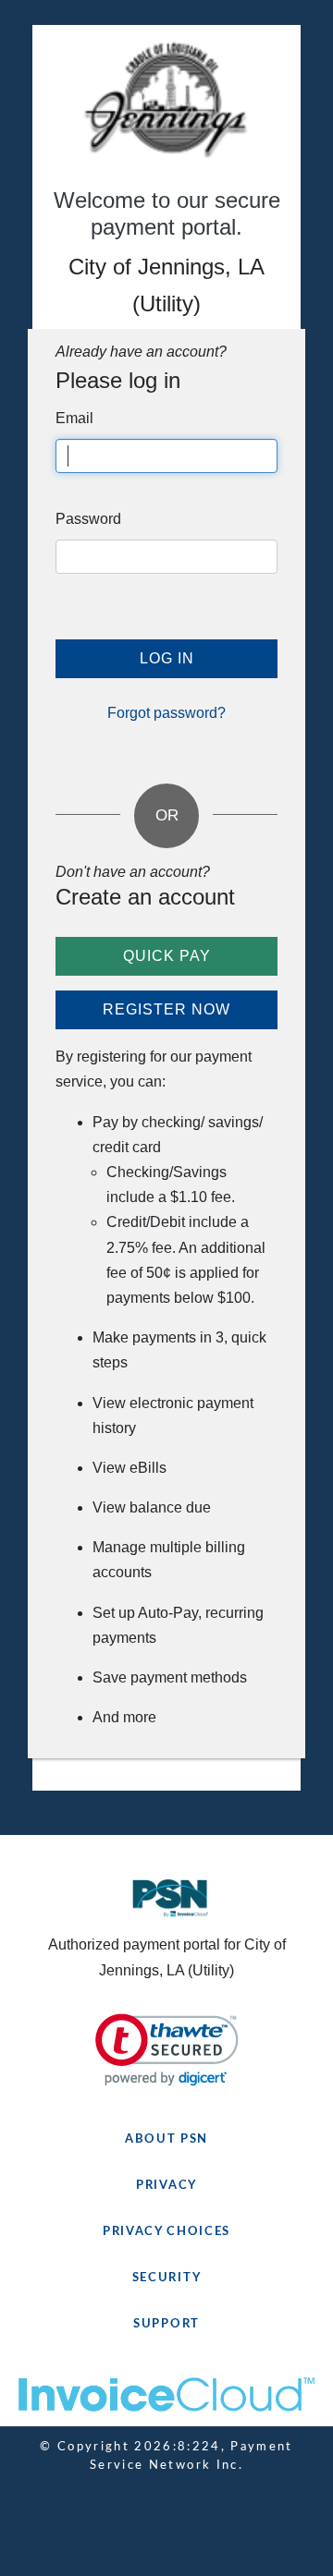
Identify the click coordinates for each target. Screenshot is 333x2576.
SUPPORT (166, 2324)
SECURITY (167, 2278)
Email (74, 418)
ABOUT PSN (166, 2139)
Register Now (166, 1009)
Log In (167, 658)
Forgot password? (166, 713)
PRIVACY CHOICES (166, 2232)
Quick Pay (167, 956)
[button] (167, 2050)
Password (88, 519)
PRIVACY (166, 2186)
